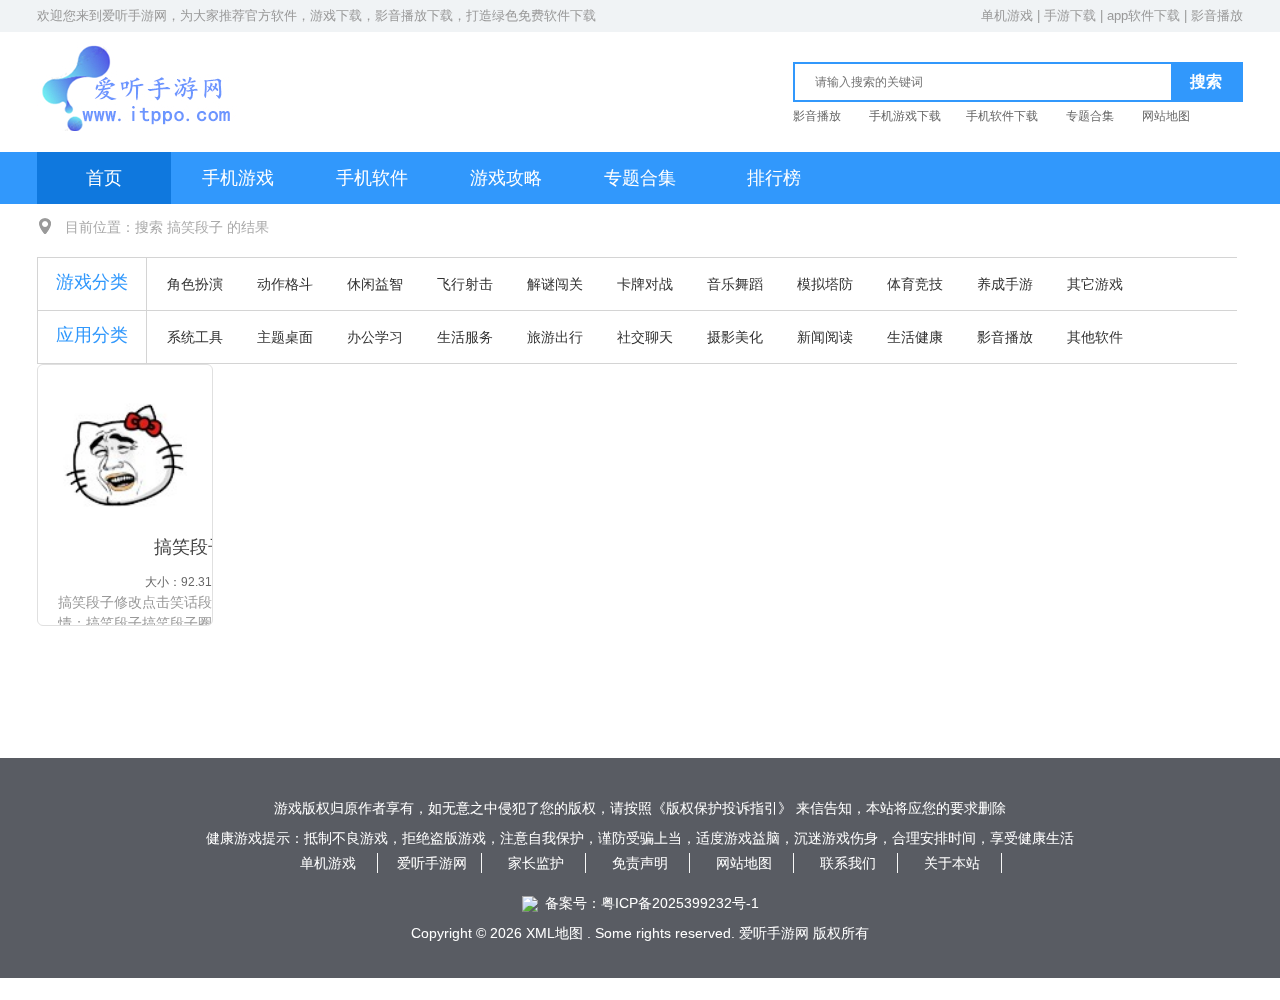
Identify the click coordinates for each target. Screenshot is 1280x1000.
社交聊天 (645, 337)
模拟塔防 (825, 284)
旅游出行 (555, 337)
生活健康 (915, 337)
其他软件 (1095, 337)
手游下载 (1070, 15)
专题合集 (1090, 116)
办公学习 (375, 337)
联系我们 (848, 863)
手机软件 (372, 178)
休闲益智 (375, 284)
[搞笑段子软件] (125, 455)
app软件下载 (1143, 15)
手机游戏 (238, 178)
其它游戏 (1095, 284)
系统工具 (195, 337)
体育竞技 (915, 284)
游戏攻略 (506, 178)
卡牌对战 (645, 284)
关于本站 (952, 863)
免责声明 (640, 863)
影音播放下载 (414, 15)
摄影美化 (735, 337)
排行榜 (774, 178)
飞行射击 (465, 284)
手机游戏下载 (905, 116)
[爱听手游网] (138, 66)
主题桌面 (285, 337)
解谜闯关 (555, 284)
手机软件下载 (1002, 116)
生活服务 (465, 337)
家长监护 (536, 863)
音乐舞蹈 (735, 284)
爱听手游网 (134, 15)
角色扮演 (195, 284)
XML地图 (554, 933)
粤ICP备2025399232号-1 (680, 903)
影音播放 (1217, 15)
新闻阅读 (825, 337)
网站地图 (1166, 116)
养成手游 (1005, 284)
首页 (104, 178)
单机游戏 (1007, 15)
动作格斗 (285, 284)
